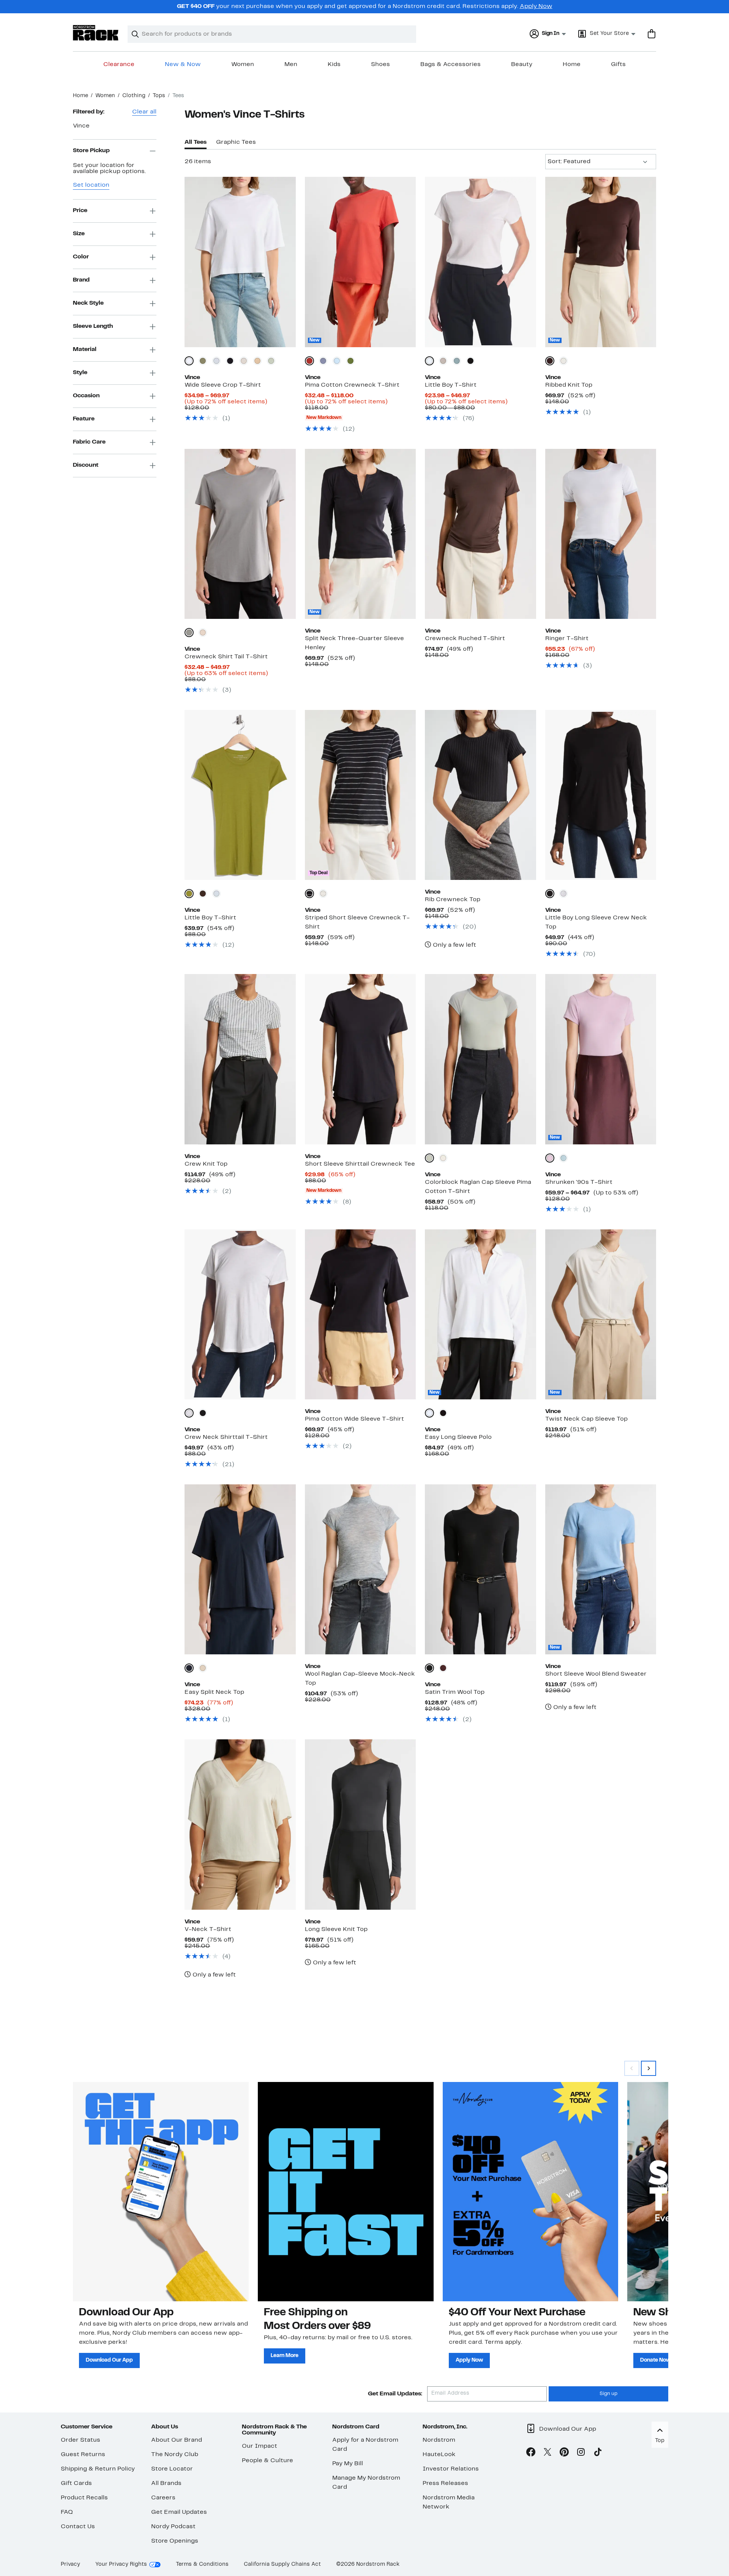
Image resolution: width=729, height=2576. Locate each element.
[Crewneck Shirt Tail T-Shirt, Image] (240, 534)
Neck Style (88, 303)
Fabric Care (89, 442)
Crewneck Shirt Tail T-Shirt (226, 657)
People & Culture (267, 2461)
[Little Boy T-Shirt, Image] (480, 262)
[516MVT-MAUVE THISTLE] (323, 361)
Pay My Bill (348, 2464)
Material (85, 349)
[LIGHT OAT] (203, 633)
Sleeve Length (93, 326)
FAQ (67, 2512)
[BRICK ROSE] (309, 361)
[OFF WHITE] (563, 361)
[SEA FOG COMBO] (429, 1158)
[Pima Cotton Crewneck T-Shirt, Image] (360, 262)
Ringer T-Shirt (567, 639)
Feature (84, 419)
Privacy (70, 2564)
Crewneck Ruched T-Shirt (465, 639)
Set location (91, 185)
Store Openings (175, 2541)
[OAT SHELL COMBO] (443, 1158)
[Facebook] (531, 2453)
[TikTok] (598, 2453)
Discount (86, 465)
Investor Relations (451, 2469)
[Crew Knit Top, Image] (240, 1059)
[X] (548, 2453)
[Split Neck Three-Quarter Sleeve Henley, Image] (360, 534)
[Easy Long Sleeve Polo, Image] (480, 1314)
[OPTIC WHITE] (189, 361)
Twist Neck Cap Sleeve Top (586, 1419)
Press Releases (445, 2483)
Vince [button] (81, 126)
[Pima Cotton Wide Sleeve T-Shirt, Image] (360, 1314)
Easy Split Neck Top (214, 1692)
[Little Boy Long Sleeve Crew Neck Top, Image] (601, 795)
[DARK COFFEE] (203, 894)
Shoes (380, 65)
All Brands (166, 2483)
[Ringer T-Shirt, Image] (601, 534)
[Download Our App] (161, 2192)
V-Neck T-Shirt (208, 1929)
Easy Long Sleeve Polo (458, 1437)
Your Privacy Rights (121, 2564)
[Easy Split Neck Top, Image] (240, 1569)
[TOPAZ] (457, 361)
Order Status (80, 2440)
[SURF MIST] (216, 361)
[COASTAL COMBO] (309, 894)
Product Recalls (84, 2498)
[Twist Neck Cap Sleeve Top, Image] (601, 1314)
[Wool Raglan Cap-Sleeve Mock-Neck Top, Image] (360, 1569)
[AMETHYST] (550, 1158)
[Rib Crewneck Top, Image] (480, 795)
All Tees (196, 142)
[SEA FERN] (203, 361)
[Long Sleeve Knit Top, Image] (360, 1824)
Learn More (285, 2356)
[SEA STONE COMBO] (323, 894)
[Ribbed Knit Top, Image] (601, 262)
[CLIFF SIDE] (257, 361)
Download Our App (109, 2360)
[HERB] (350, 361)
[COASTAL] (230, 361)
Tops (159, 96)
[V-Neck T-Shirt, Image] (240, 1824)
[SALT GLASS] (244, 361)
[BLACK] (470, 361)
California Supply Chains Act (282, 2564)
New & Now (183, 65)
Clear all (144, 112)
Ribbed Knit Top (569, 385)
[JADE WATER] (271, 361)
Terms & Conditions (202, 2564)
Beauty (522, 65)
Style (80, 373)
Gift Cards (76, 2483)
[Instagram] (581, 2453)
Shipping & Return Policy (98, 2469)
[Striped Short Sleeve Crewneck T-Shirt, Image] (360, 795)
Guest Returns (83, 2455)
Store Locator (172, 2469)
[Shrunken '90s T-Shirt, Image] (601, 1059)
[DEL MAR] (337, 361)
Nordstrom (439, 2440)
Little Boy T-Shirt (451, 385)
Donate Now (655, 2360)
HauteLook (439, 2455)
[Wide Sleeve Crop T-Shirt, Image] (240, 262)
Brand (81, 280)
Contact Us (78, 2527)
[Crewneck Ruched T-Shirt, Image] (480, 534)
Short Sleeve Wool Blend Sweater (596, 1674)
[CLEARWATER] (563, 1158)
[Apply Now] (531, 2192)
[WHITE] (429, 361)
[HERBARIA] (189, 894)
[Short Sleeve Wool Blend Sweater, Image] (601, 1569)
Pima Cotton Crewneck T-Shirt (352, 385)
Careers (163, 2498)
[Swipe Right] (649, 2068)
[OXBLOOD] (443, 1668)
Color (81, 257)
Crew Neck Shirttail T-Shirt (226, 1437)
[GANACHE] (550, 361)
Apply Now (536, 6)
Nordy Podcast (173, 2527)
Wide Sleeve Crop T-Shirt (223, 385)
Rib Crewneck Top (453, 900)
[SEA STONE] (189, 633)
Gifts (618, 65)
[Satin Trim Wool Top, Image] (480, 1569)
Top (660, 2441)
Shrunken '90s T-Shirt (579, 1182)
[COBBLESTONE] (203, 1668)
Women (243, 65)
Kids (334, 65)
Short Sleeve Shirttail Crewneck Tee (360, 1164)
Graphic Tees (236, 142)
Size (79, 234)
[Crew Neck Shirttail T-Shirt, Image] (240, 1314)
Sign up (608, 2394)
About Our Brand (177, 2440)
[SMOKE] (443, 361)
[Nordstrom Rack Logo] (96, 33)
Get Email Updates (179, 2512)
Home (572, 65)
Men (291, 65)
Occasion (86, 396)
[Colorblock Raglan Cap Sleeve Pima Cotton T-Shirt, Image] (480, 1059)
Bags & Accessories (450, 65)
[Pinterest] (564, 2453)
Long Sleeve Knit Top (336, 1929)
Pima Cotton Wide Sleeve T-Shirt (354, 1419)
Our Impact (260, 2446)
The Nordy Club (175, 2455)
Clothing (134, 96)
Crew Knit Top (206, 1164)
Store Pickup (91, 151)
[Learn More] (346, 2192)
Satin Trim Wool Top (455, 1692)
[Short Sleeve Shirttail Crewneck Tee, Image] (360, 1059)
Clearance (119, 65)
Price (80, 211)
